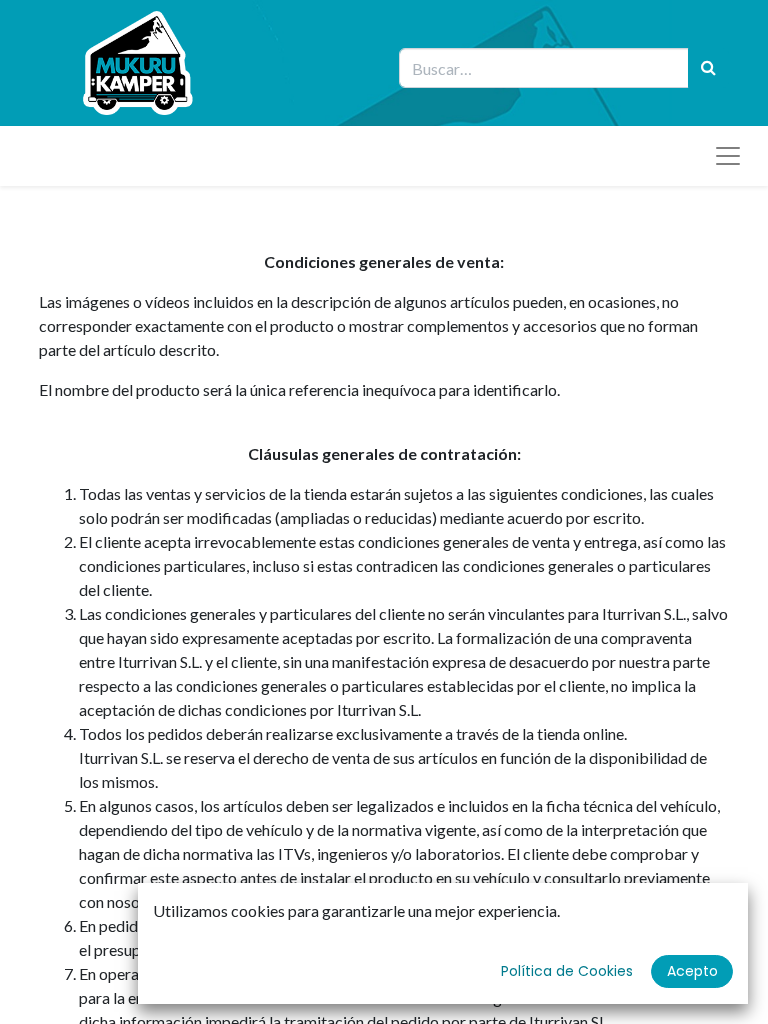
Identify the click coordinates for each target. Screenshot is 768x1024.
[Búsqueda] (708, 68)
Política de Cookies (567, 971)
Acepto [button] (692, 971)
